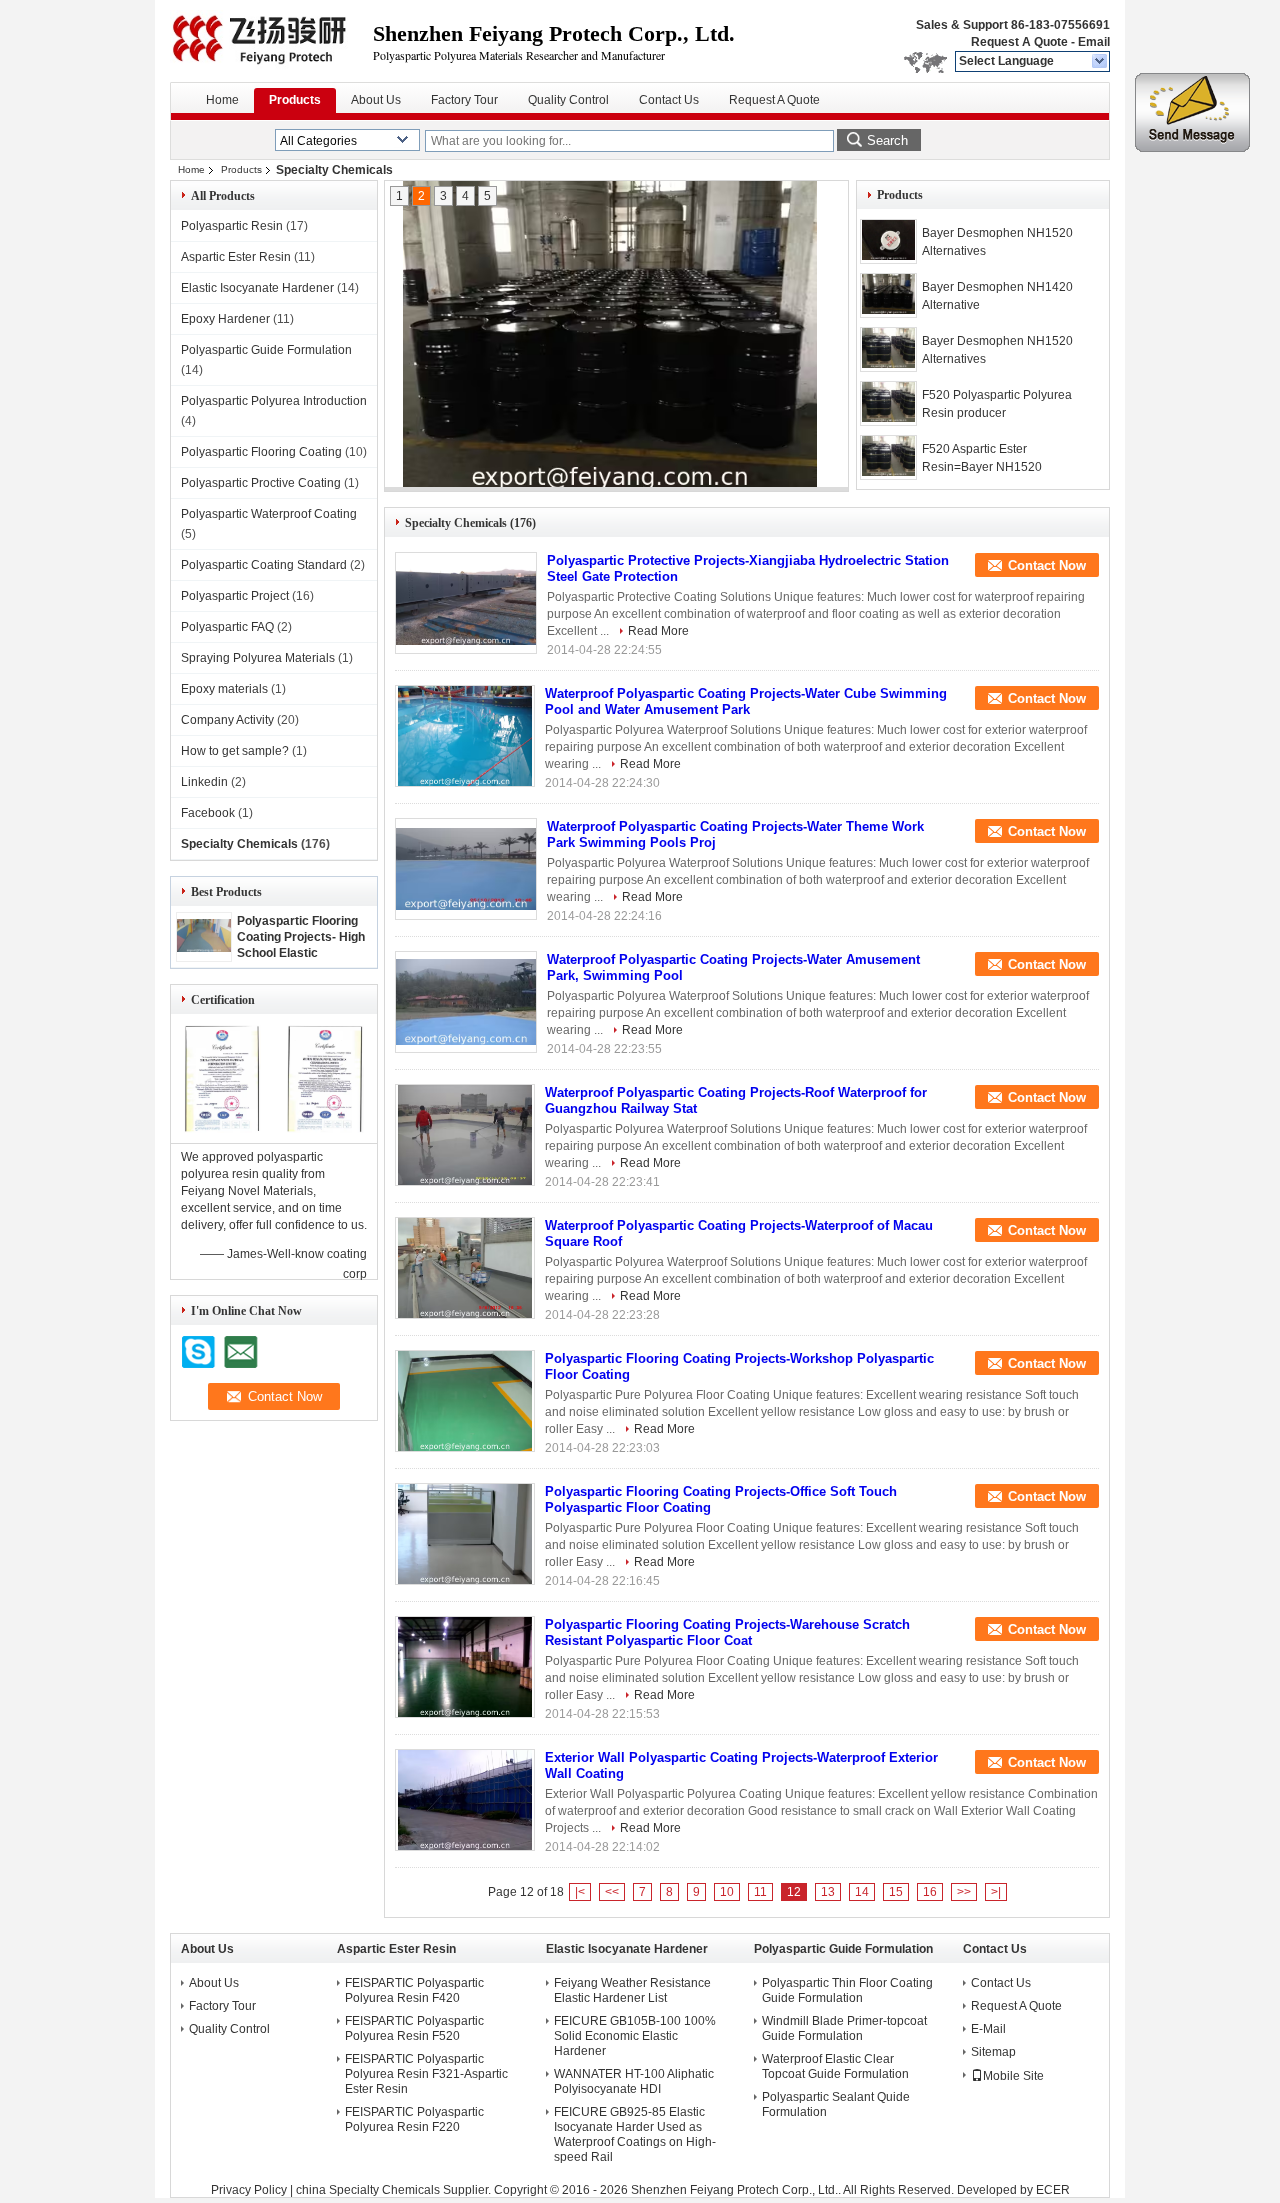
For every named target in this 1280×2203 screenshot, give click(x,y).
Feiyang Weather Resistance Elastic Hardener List (632, 1990)
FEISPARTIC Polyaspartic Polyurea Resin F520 (414, 2028)
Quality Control (568, 100)
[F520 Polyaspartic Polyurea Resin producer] (888, 403)
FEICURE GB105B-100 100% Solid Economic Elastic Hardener (635, 2036)
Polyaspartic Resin (232, 226)
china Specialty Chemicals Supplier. (395, 2190)
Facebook (208, 813)
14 (862, 1892)
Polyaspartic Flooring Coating (261, 452)
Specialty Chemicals (239, 844)
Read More (658, 631)
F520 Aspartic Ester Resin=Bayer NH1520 (982, 458)
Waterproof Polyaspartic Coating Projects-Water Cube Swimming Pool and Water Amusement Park (746, 701)
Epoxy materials (224, 689)
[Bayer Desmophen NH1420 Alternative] (610, 337)
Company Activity (227, 720)
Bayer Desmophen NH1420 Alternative (997, 296)
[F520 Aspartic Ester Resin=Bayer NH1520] (888, 457)
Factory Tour (464, 100)
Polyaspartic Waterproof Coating (269, 514)
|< (580, 1892)
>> (964, 1892)
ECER (1053, 2190)
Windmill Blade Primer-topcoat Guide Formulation (844, 2028)
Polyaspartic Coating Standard (264, 565)
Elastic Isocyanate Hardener (257, 288)
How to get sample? (235, 751)
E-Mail (988, 2029)
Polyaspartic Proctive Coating (261, 483)
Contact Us (669, 100)
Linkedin (204, 782)
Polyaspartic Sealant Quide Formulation (836, 2104)
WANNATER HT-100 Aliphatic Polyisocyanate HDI (634, 2081)
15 (896, 1892)
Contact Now (1047, 565)
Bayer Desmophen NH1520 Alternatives (997, 242)
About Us (376, 100)
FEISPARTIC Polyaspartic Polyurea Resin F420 (414, 1990)
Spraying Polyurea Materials (258, 658)
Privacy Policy (249, 2190)
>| (996, 1892)
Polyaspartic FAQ (227, 627)
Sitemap (993, 2052)
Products (295, 100)
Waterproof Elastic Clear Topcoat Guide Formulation (835, 2066)
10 (727, 1892)
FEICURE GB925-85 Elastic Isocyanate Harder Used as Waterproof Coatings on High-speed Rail (635, 2134)
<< (612, 1892)
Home (222, 100)
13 (828, 1892)
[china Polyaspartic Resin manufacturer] (271, 40)
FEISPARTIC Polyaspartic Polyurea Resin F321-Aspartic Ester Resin (426, 2074)
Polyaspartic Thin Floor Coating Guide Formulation (847, 1990)
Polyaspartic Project (235, 596)
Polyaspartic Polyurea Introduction (274, 401)
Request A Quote (1019, 42)
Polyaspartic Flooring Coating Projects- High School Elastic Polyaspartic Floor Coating (301, 953)
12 (794, 1892)
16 (930, 1892)
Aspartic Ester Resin (236, 257)
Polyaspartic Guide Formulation (266, 350)
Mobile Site (1013, 2076)
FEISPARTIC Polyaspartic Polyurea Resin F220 (414, 2119)
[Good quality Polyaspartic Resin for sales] (222, 1129)
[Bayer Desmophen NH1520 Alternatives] (888, 241)
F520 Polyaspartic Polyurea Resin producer (997, 404)
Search (887, 140)
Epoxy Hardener (225, 319)
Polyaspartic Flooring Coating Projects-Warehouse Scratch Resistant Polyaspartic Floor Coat (727, 1632)
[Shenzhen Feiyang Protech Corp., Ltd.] (1100, 62)
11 (760, 1892)
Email (1094, 42)
